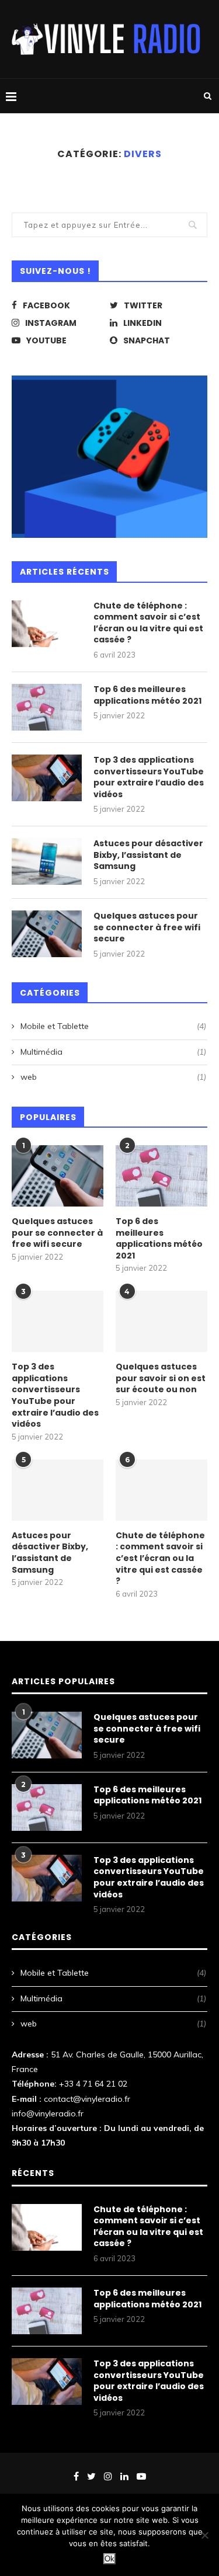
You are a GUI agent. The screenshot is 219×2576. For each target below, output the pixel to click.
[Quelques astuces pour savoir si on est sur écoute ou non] (161, 1321)
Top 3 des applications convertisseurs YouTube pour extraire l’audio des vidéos (149, 777)
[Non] (204, 2535)
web (113, 1077)
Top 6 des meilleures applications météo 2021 (147, 695)
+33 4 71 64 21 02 (93, 2084)
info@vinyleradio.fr (48, 2113)
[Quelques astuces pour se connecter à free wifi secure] (47, 934)
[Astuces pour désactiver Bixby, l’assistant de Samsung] (47, 861)
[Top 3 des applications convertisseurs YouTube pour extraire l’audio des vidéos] (47, 778)
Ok (109, 2559)
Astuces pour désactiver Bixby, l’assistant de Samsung (148, 855)
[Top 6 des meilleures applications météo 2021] (47, 707)
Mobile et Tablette (113, 1026)
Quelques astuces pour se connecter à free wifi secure (147, 927)
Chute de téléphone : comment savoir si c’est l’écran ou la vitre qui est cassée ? (148, 623)
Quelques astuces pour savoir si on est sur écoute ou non (161, 1378)
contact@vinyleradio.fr (87, 2099)
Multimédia (113, 1052)
